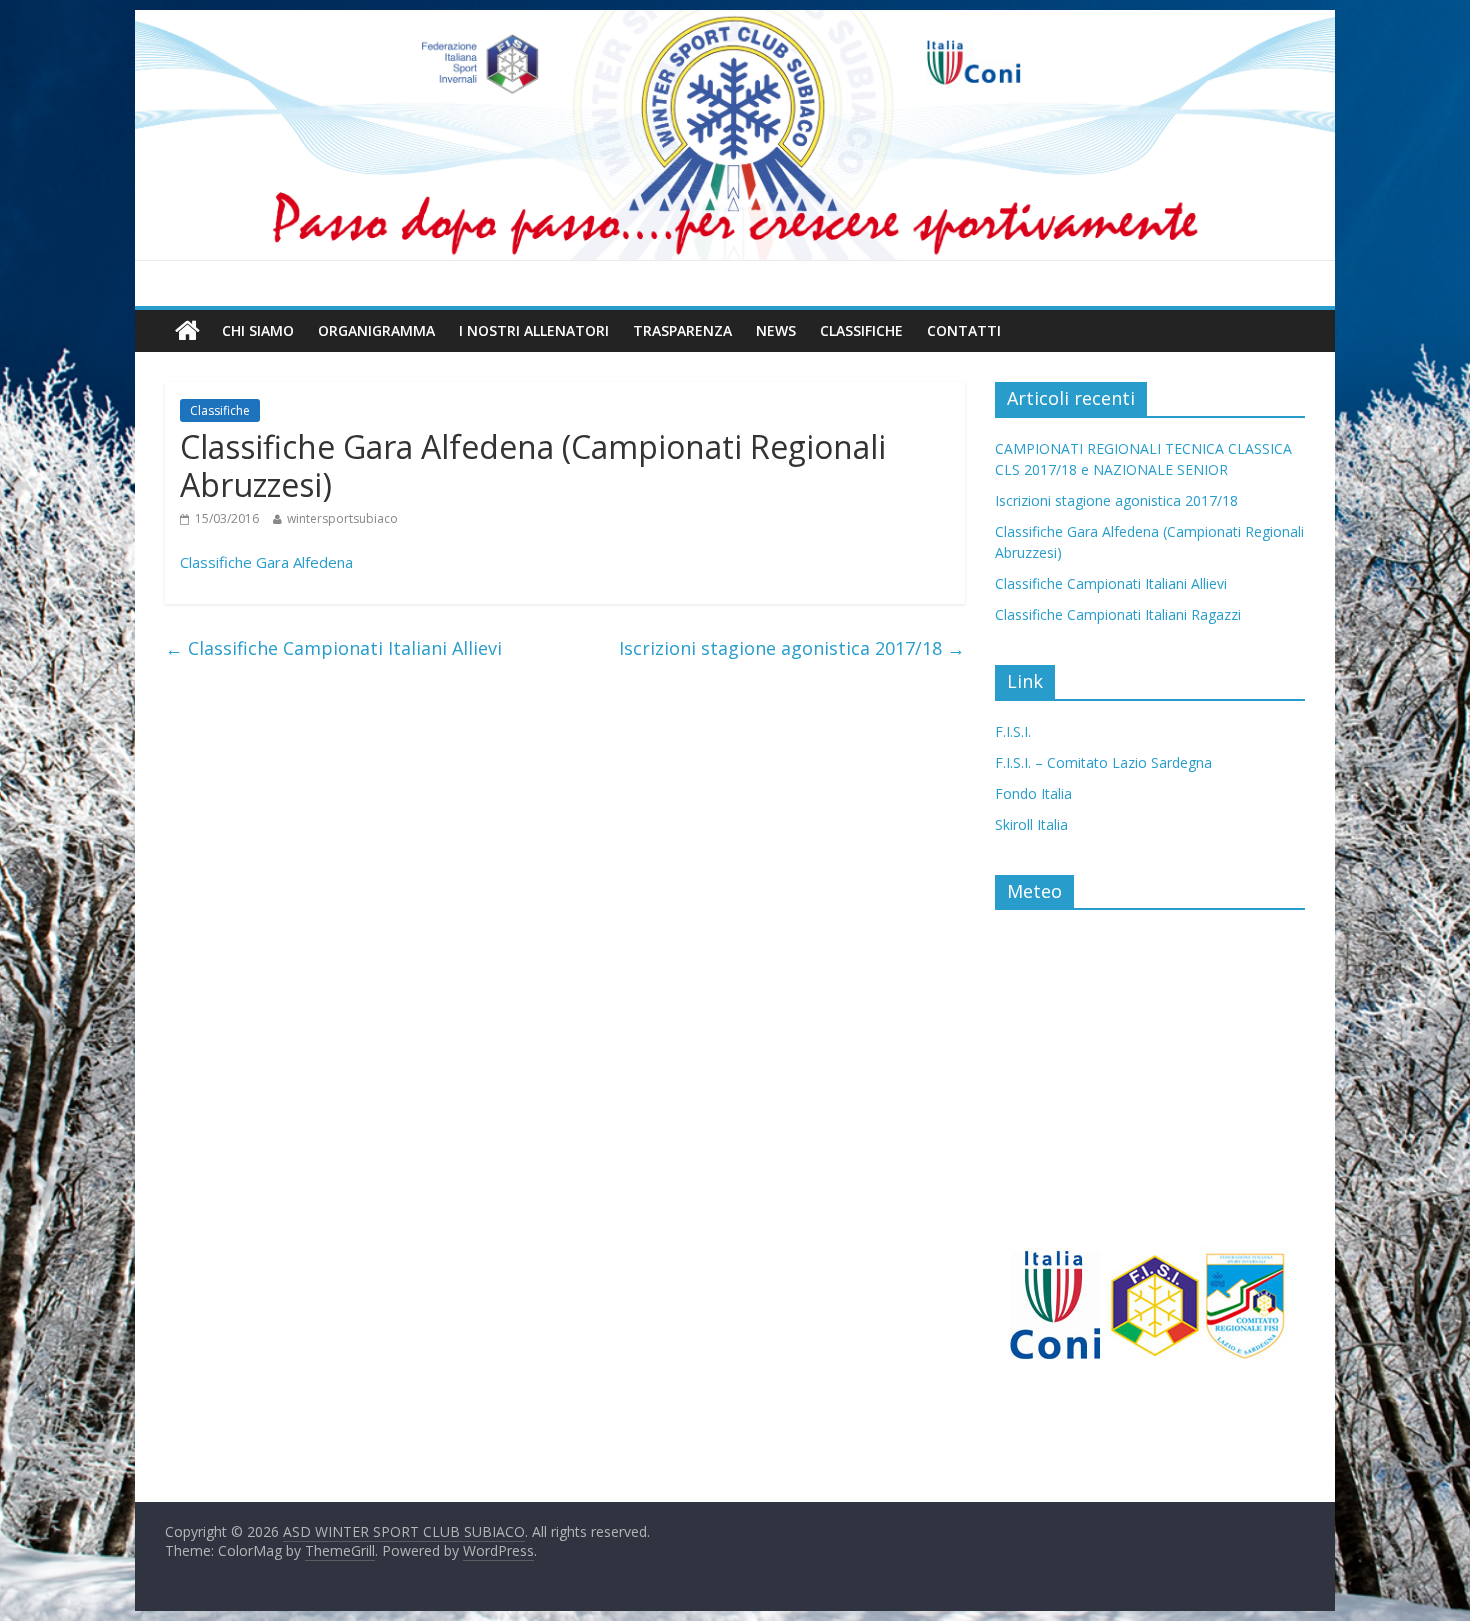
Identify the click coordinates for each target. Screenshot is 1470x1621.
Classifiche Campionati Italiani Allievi (333, 648)
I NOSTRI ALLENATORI (534, 330)
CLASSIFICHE (861, 330)
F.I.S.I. (1013, 731)
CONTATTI (964, 330)
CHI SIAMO (258, 330)
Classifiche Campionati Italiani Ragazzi (1118, 614)
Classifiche (220, 410)
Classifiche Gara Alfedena (266, 562)
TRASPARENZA (682, 330)
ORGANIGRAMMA (376, 330)
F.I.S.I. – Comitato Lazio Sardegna (1103, 762)
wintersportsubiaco (342, 518)
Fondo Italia (1033, 793)
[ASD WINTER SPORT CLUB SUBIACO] (735, 135)
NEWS (776, 330)
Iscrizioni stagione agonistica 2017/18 (792, 648)
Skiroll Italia (1031, 824)
